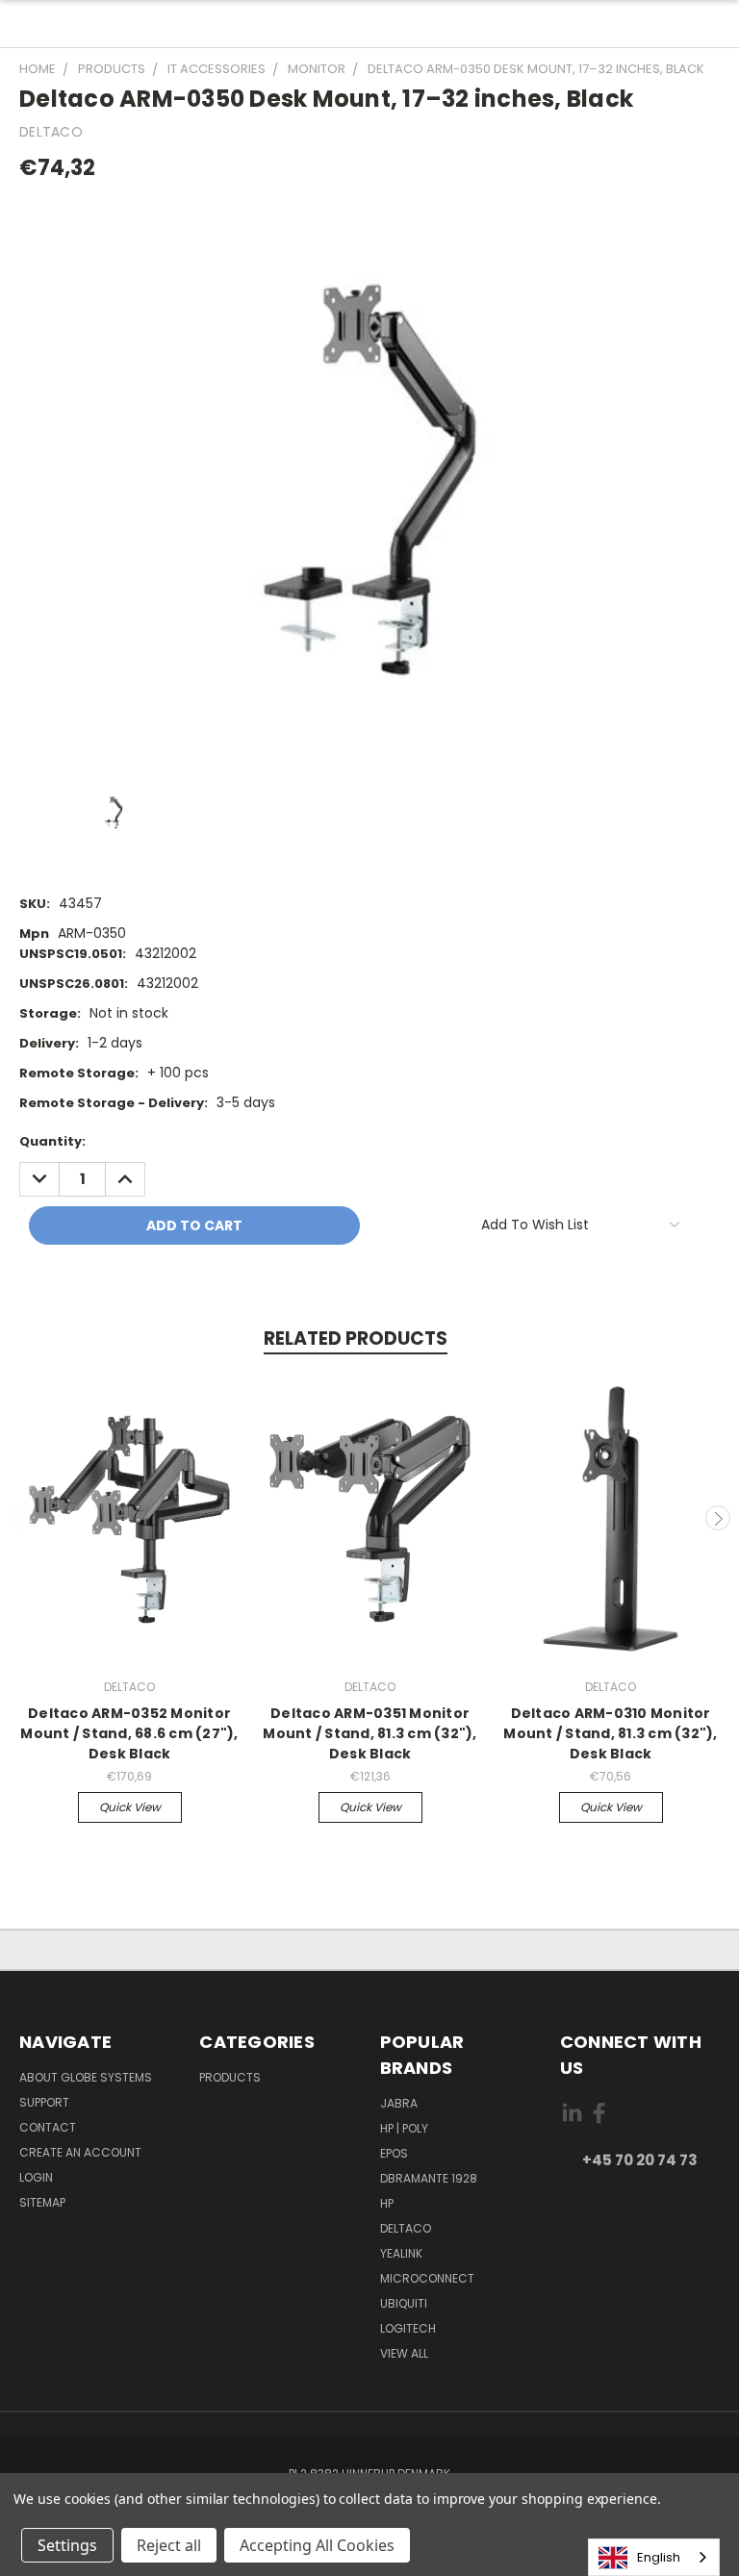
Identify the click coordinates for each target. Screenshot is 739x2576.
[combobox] (654, 2557)
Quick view (130, 1807)
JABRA (399, 2103)
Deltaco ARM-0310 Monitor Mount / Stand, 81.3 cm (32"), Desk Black (610, 1733)
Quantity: (52, 1141)
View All (404, 2353)
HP (387, 2203)
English (659, 2557)
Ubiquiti (404, 2303)
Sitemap (42, 2202)
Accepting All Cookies (317, 2545)
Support (44, 2102)
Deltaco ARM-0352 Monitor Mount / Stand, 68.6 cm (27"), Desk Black (129, 1733)
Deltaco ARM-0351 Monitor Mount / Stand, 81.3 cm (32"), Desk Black (369, 1733)
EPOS (394, 2153)
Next (718, 1518)
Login (36, 2177)
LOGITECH (408, 2328)
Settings (67, 2545)
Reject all (169, 2545)
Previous (22, 1518)
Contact (48, 2127)
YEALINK (401, 2253)
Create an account (80, 2152)
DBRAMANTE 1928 (429, 2178)
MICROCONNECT (427, 2278)
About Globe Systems (86, 2077)
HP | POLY (404, 2128)
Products (230, 2077)
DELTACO (406, 2228)
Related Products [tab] (356, 1339)
